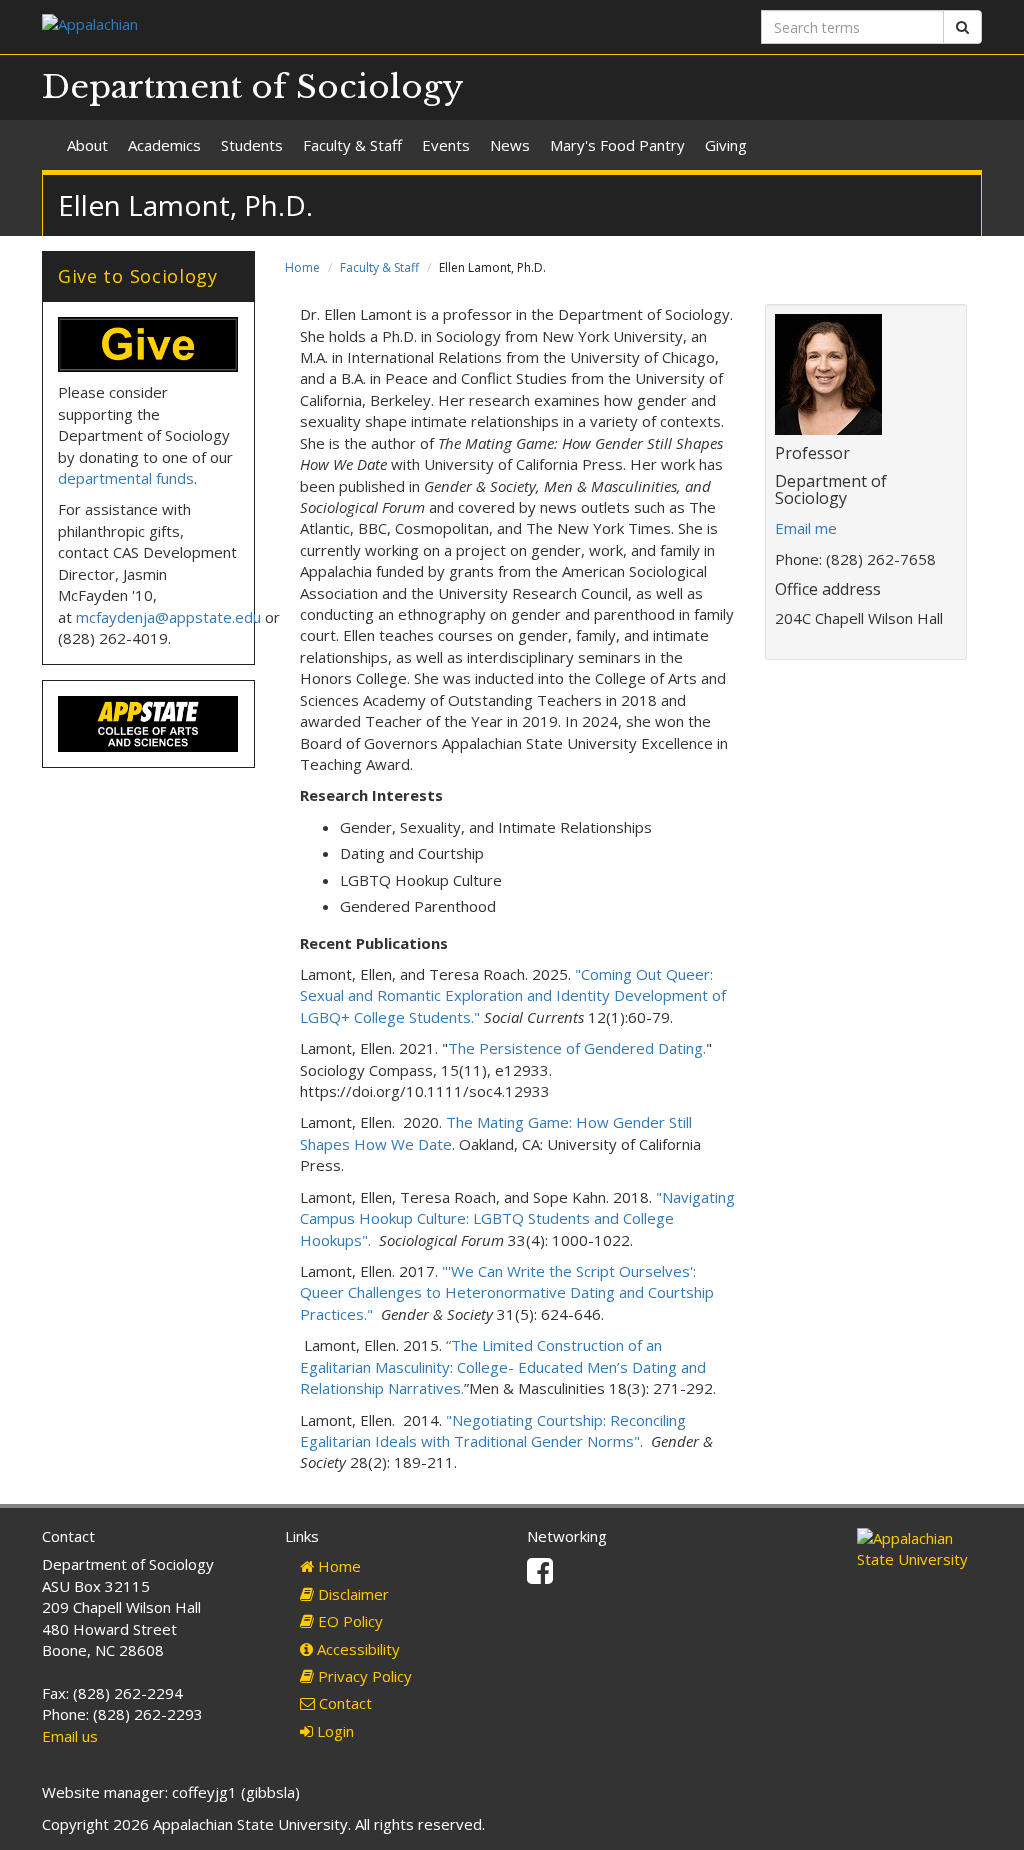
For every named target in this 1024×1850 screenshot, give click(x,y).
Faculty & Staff (352, 145)
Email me (806, 528)
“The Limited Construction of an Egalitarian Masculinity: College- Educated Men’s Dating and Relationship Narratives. (503, 1366)
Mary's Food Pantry (617, 145)
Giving (726, 145)
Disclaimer (351, 1594)
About (87, 145)
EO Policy (348, 1621)
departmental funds (126, 478)
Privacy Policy (363, 1676)
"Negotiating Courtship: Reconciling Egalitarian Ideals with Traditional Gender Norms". (493, 1430)
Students (252, 145)
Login (333, 1731)
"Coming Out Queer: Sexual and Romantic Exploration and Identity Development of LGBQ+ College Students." (513, 995)
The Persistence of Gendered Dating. (577, 1048)
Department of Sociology (253, 87)
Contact (343, 1703)
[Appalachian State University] (269, 26)
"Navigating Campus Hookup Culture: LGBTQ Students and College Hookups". (517, 1218)
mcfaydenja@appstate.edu (168, 617)
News (510, 145)
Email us (70, 1736)
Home (302, 267)
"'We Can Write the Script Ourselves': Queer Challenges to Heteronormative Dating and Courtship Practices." (507, 1292)
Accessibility (356, 1649)
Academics (164, 145)
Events (446, 145)
